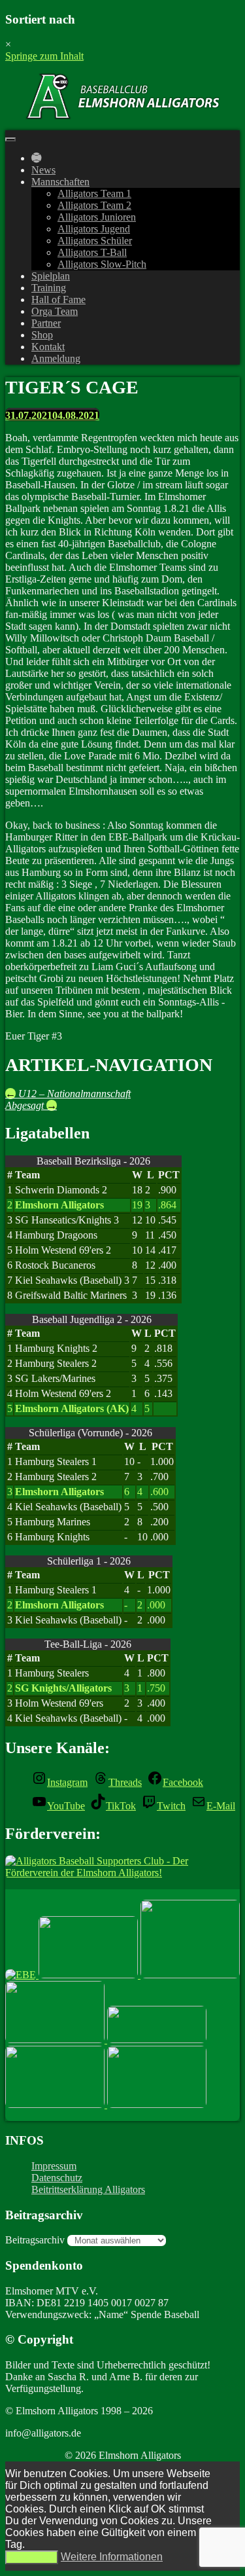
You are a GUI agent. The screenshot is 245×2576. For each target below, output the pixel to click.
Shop (42, 335)
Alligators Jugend (94, 229)
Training (49, 288)
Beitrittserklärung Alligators (88, 2189)
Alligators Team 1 (94, 193)
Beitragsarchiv (35, 2240)
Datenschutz (57, 2178)
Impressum (54, 2166)
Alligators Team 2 (94, 205)
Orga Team (55, 311)
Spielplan (51, 276)
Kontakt (48, 347)
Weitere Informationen (112, 2557)
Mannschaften (60, 182)
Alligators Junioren (97, 217)
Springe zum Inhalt (44, 56)
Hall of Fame (58, 299)
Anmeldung (56, 358)
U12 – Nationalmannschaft (68, 1094)
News (43, 170)
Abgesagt (31, 1105)
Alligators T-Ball (92, 252)
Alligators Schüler (95, 241)
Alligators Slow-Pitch (102, 264)
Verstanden (32, 2557)
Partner (46, 323)
